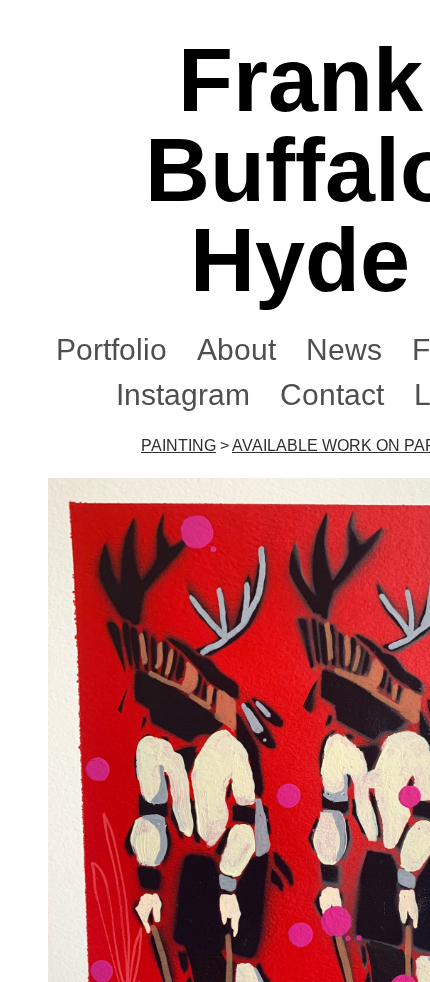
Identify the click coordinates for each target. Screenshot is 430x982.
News (344, 349)
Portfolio (111, 349)
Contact (332, 394)
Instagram (183, 394)
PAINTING (178, 445)
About (236, 349)
